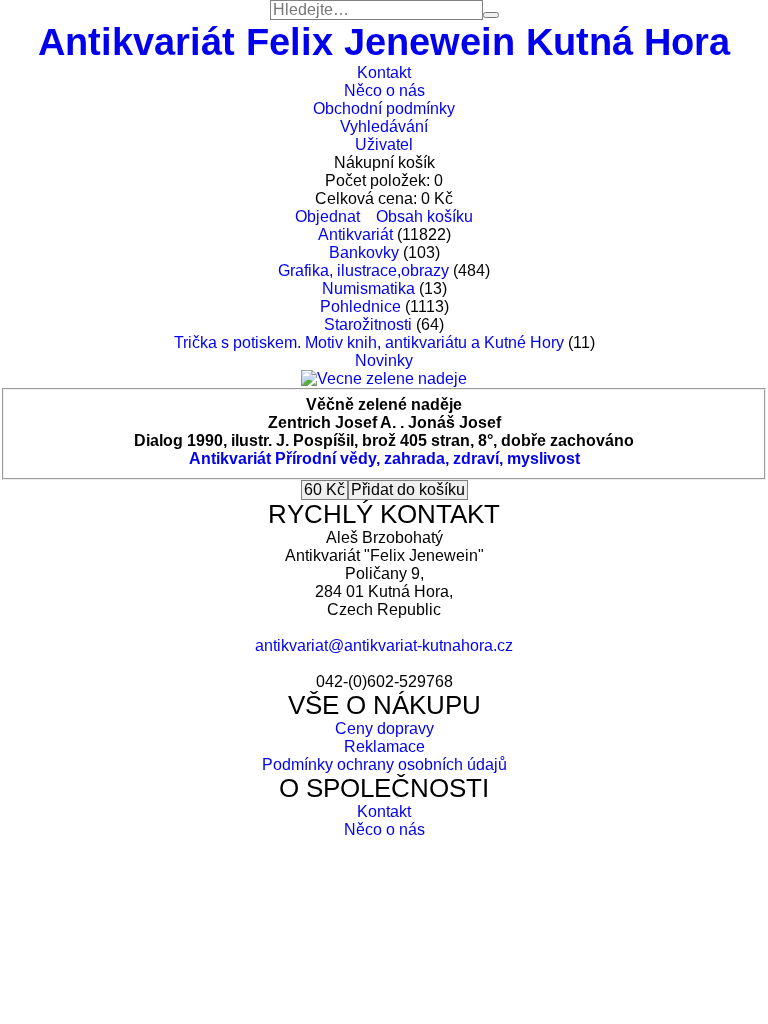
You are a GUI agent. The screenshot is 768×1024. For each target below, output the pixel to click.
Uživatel (384, 144)
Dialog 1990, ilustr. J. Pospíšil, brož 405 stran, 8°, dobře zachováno (384, 440)
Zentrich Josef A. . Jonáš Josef (384, 422)
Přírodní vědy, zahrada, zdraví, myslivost (427, 458)
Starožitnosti (368, 324)
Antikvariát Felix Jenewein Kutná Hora (384, 41)
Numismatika (368, 288)
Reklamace (384, 746)
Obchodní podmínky (384, 108)
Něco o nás (384, 90)
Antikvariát (355, 234)
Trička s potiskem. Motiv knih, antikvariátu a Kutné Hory (369, 342)
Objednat (327, 216)
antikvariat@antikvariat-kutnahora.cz (384, 645)
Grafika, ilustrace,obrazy (363, 270)
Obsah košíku (424, 216)
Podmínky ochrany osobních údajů (384, 764)
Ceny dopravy (384, 728)
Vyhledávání (384, 126)
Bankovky (364, 252)
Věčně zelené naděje (384, 404)
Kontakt (384, 72)
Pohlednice (360, 306)
